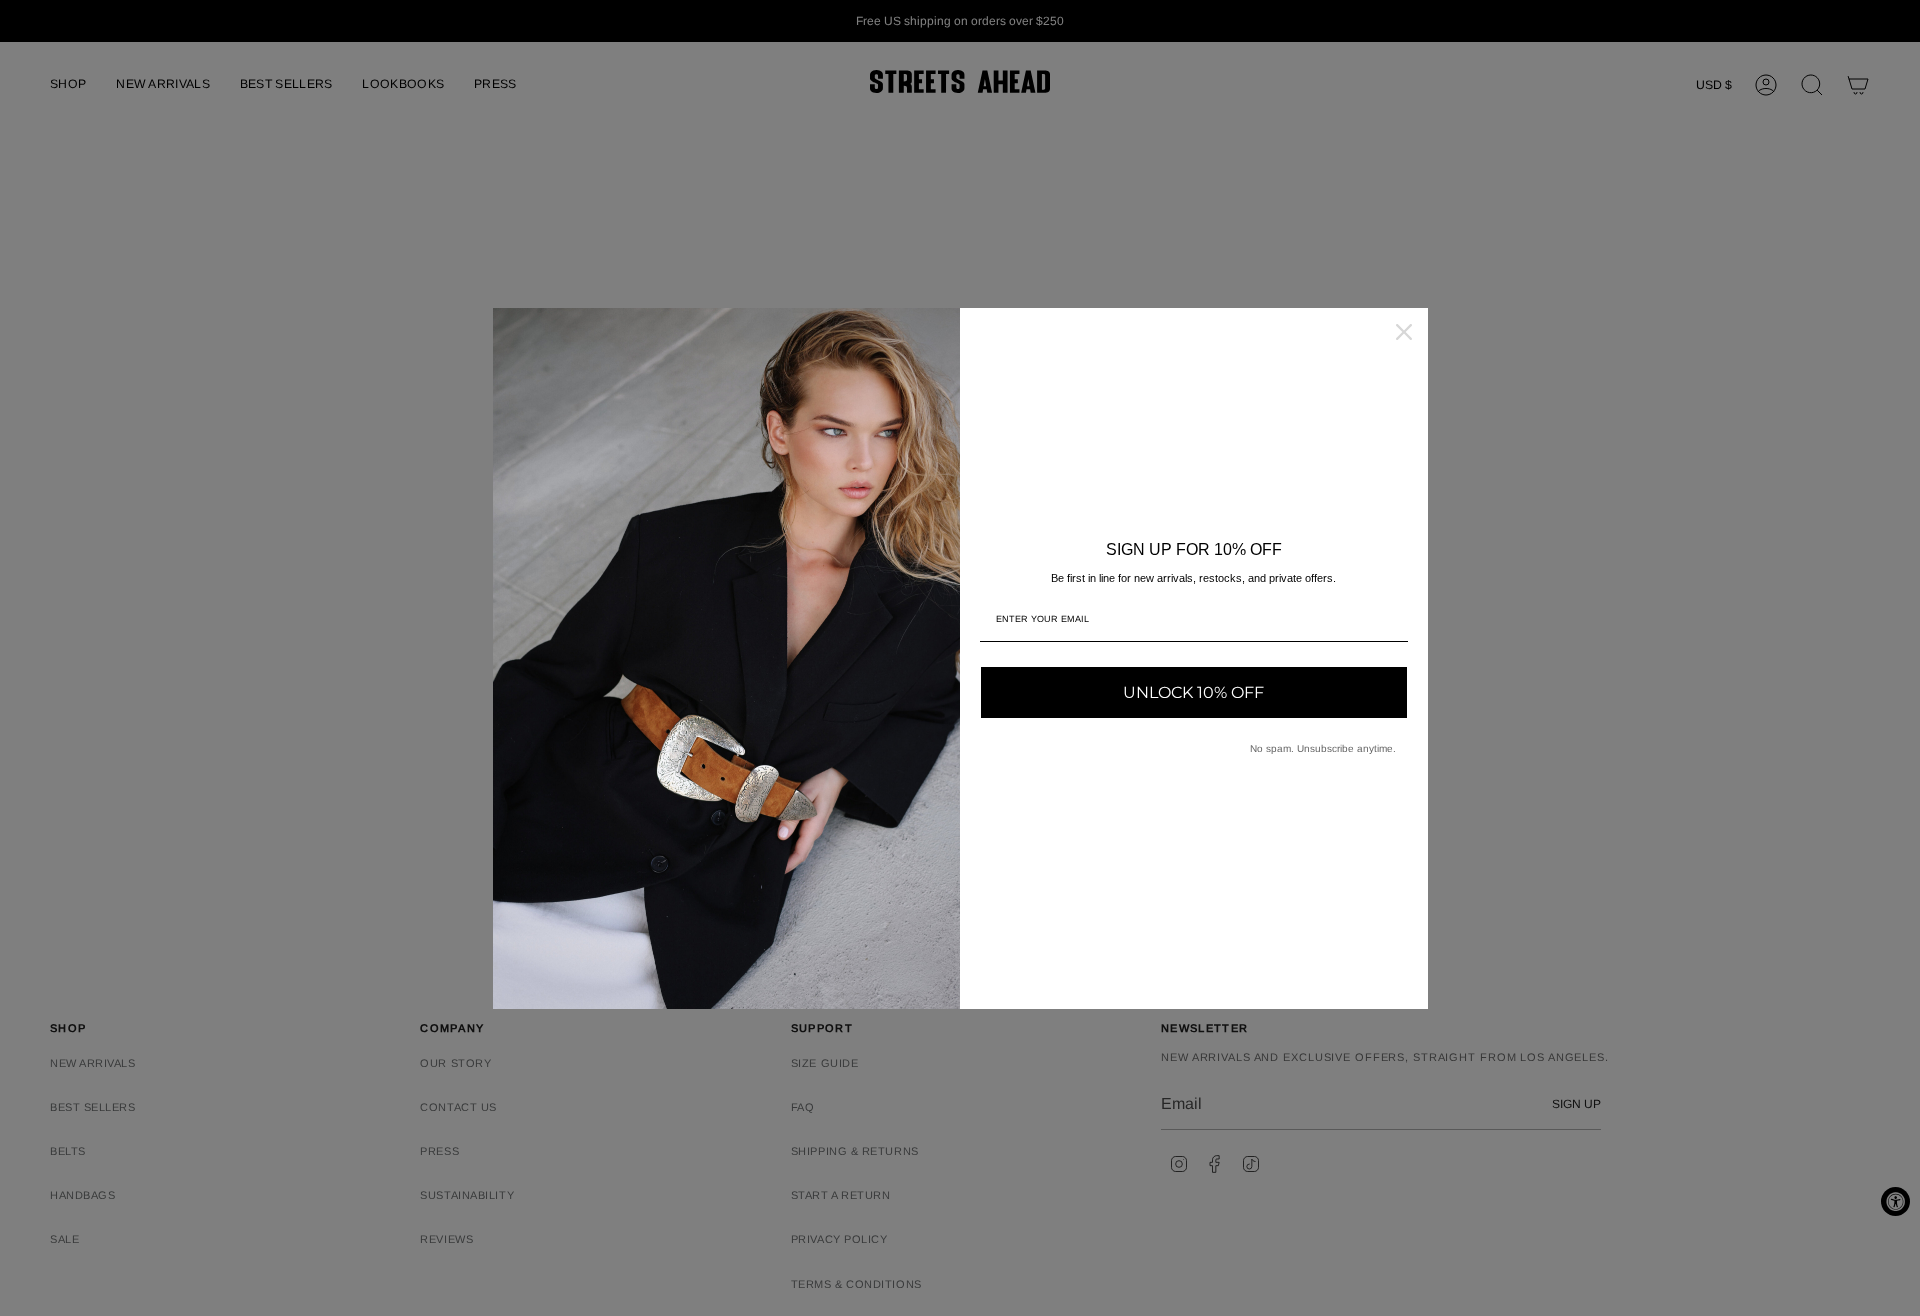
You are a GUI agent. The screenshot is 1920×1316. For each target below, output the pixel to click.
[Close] (1404, 332)
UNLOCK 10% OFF (1193, 692)
